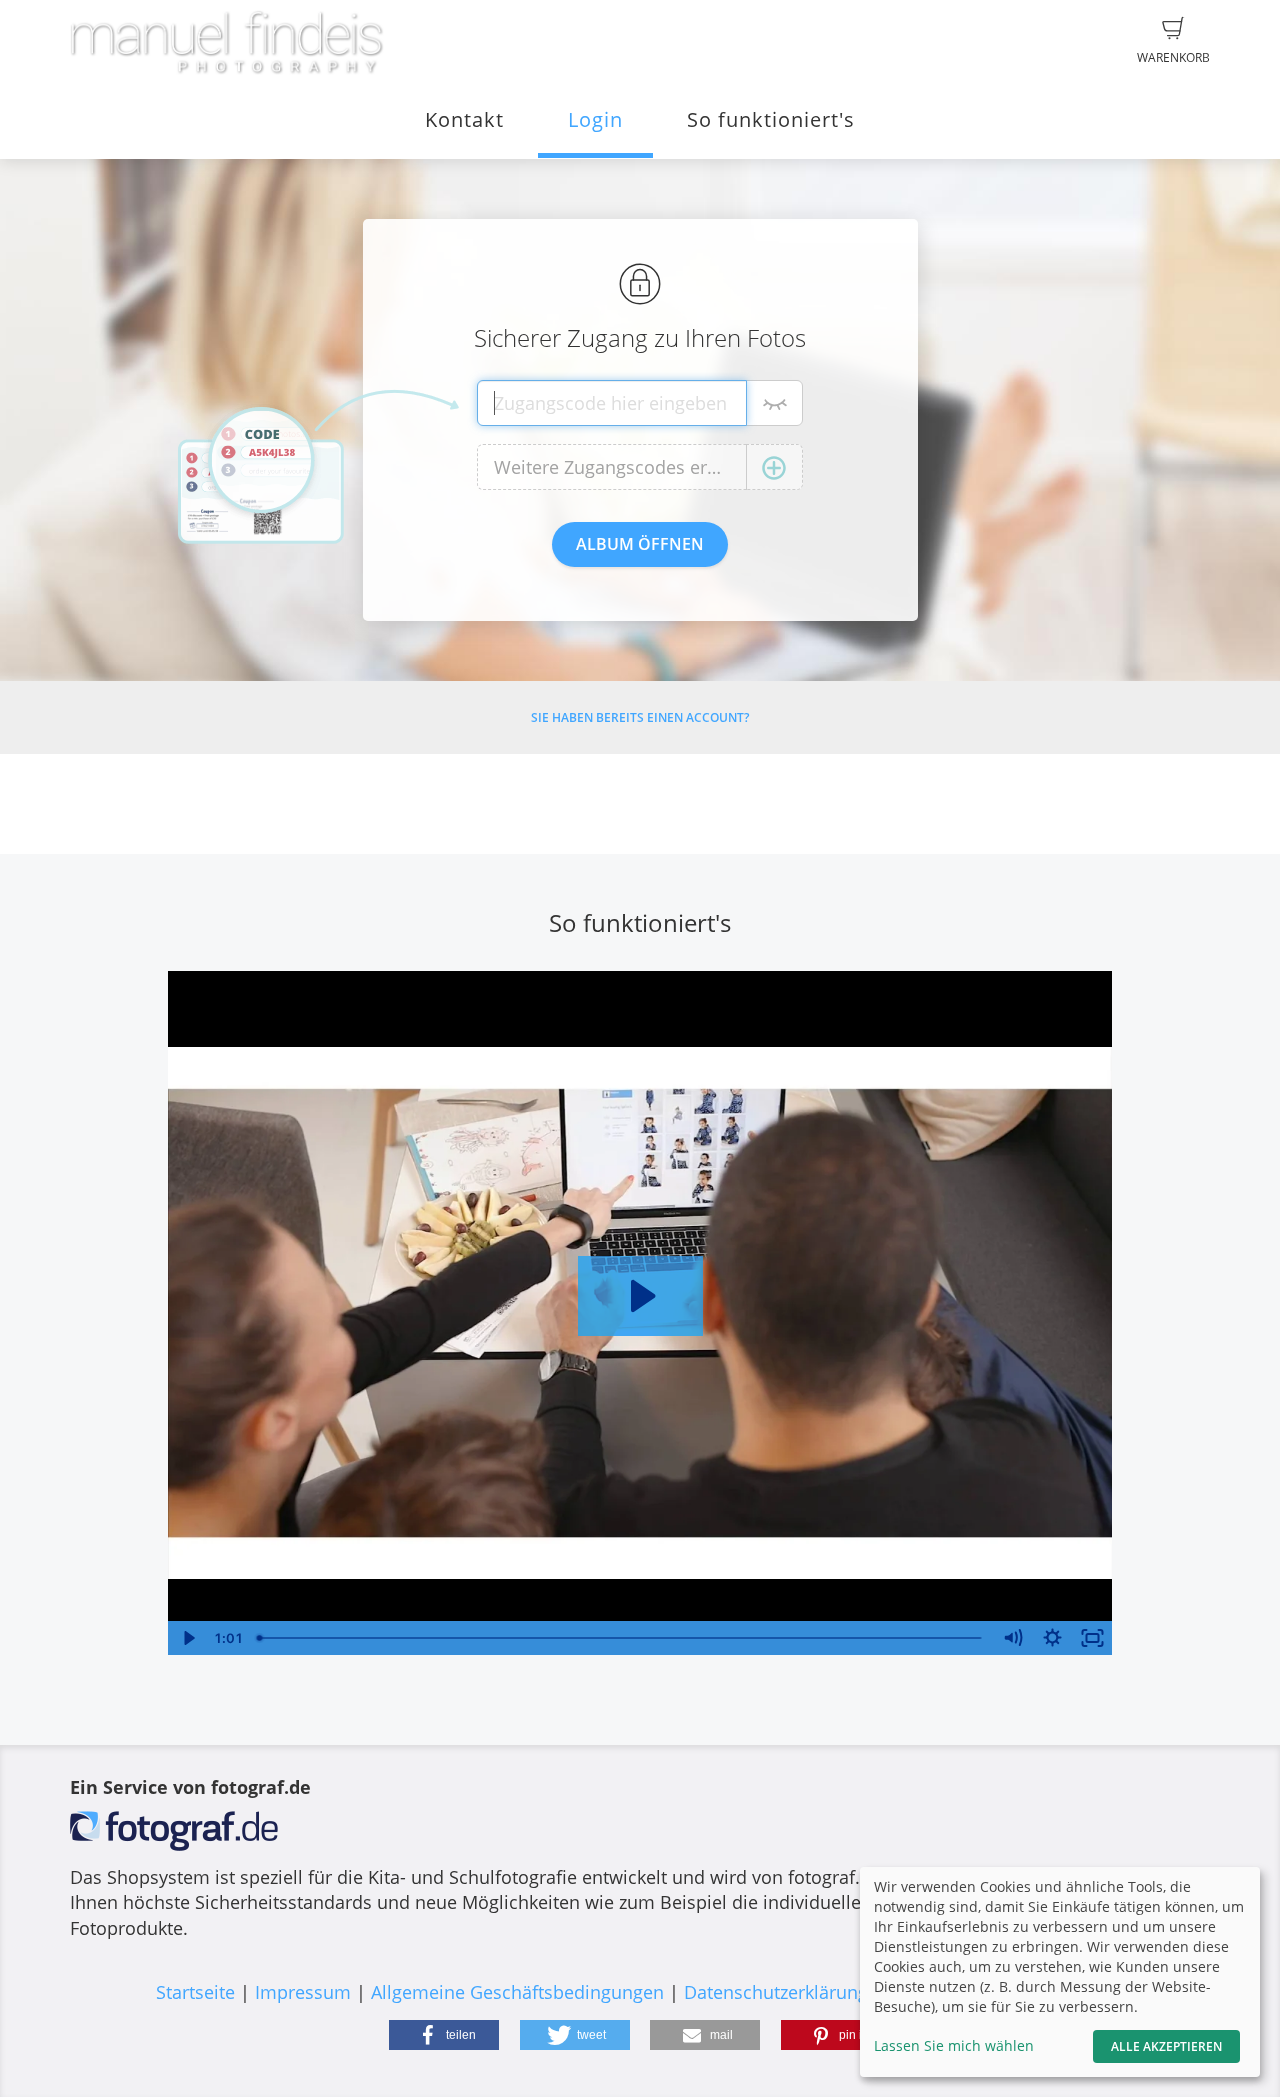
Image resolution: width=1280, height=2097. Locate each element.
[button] (444, 2035)
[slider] (621, 1638)
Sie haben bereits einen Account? (640, 717)
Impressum (303, 1992)
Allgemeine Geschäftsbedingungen (517, 1992)
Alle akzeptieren (1166, 2046)
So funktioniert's (771, 119)
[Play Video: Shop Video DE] (640, 1296)
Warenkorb (1173, 57)
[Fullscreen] (1093, 1638)
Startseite (195, 1992)
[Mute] (1013, 1638)
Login (595, 119)
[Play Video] (188, 1638)
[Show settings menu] (1053, 1638)
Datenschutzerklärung (776, 1992)
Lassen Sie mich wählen (954, 2045)
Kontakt (464, 119)
